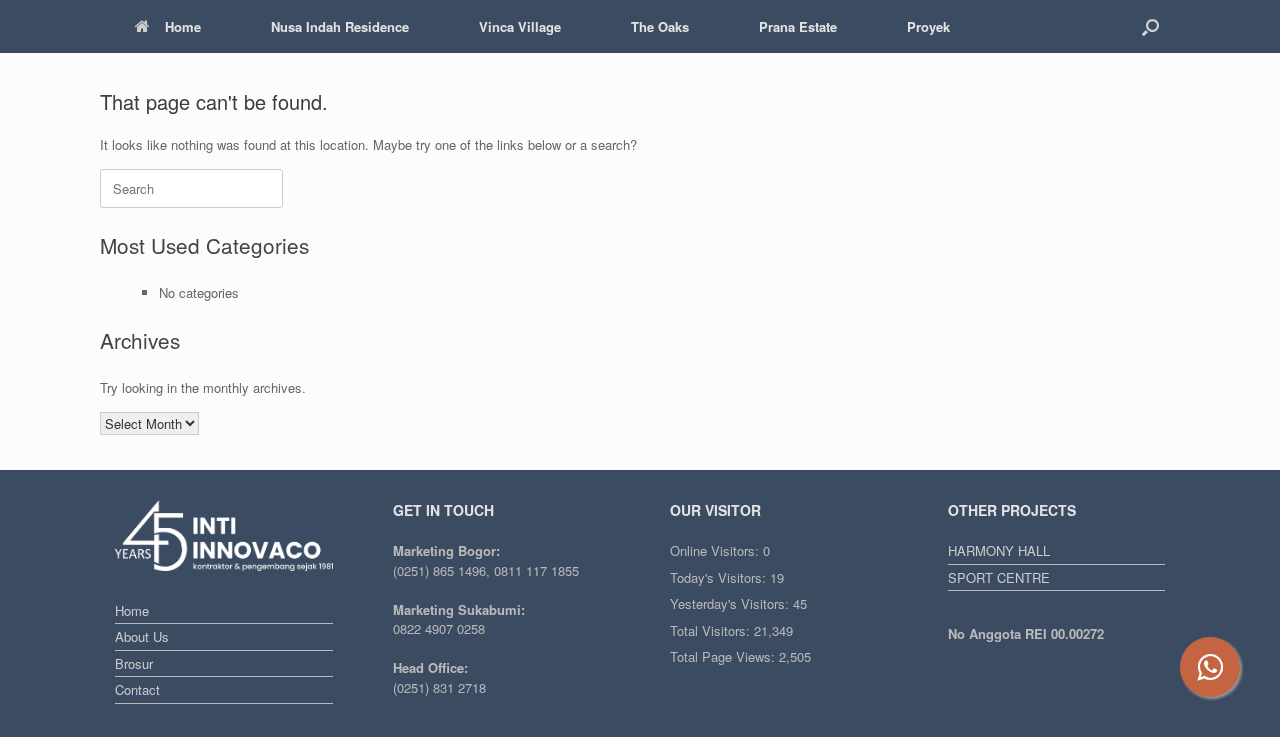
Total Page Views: (724, 656)
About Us (142, 636)
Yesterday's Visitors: (731, 603)
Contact (137, 689)
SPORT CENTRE (999, 577)
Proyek (928, 26)
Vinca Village (520, 26)
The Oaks (660, 26)
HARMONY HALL (999, 550)
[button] (1150, 26)
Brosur (134, 663)
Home (183, 26)
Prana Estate (798, 26)
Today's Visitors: (720, 577)
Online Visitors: (716, 550)
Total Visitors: (712, 630)
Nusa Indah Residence (340, 26)
